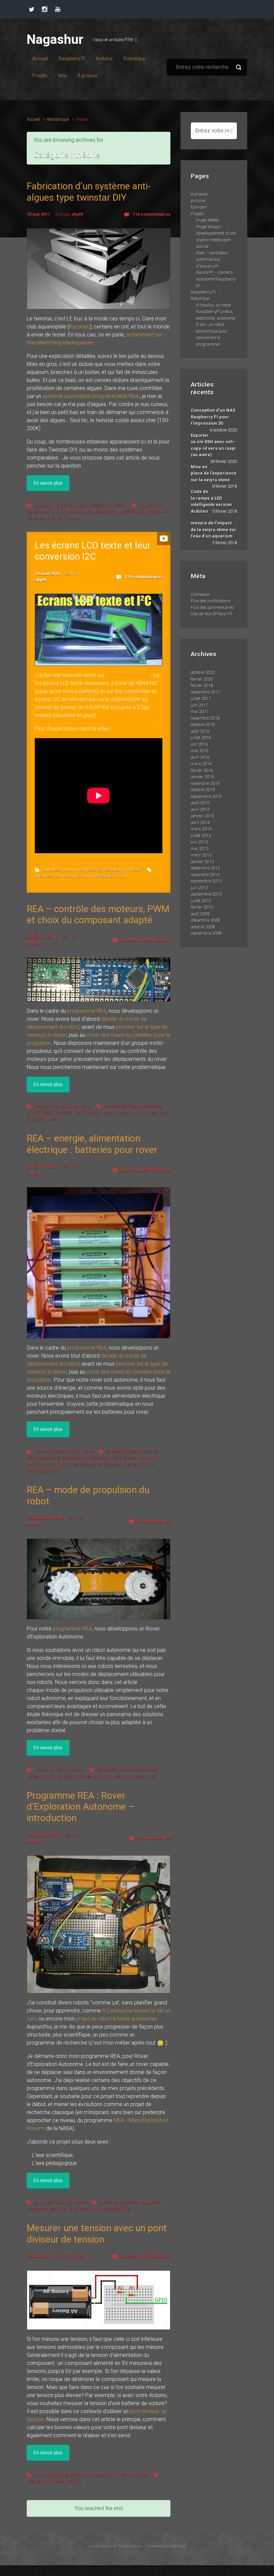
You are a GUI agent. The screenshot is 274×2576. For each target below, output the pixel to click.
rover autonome (93, 2209)
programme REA (87, 1011)
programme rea (78, 1776)
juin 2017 (199, 705)
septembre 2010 (206, 894)
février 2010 (202, 907)
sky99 (77, 214)
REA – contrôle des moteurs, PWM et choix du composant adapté (98, 915)
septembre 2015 (206, 797)
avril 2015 (200, 810)
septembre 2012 (206, 881)
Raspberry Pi (116, 869)
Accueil (33, 119)
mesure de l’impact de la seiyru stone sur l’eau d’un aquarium (214, 529)
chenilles (149, 1769)
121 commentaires (144, 577)
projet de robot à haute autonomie (116, 2019)
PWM (144, 1113)
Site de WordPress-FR (212, 614)
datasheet (154, 1106)
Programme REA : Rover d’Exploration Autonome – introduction (81, 1807)
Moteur (94, 1113)
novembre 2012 (205, 875)
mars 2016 (201, 764)
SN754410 (36, 1119)
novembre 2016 (205, 718)
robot (127, 1776)
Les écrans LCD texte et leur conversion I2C (93, 551)
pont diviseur (54, 2481)
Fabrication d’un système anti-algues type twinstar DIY (89, 192)
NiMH (44, 1464)
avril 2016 (200, 757)
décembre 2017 (205, 692)
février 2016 (202, 770)
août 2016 (200, 731)
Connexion (200, 595)
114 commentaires (152, 214)
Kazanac (80, 327)
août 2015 (200, 803)
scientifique (119, 2209)
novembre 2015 (205, 783)
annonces (52, 869)
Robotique (200, 299)
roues (139, 1776)
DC (30, 1113)
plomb (64, 1464)
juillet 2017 (201, 699)
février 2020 (202, 679)
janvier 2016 (202, 777)
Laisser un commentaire (146, 940)
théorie (120, 505)
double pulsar (81, 511)
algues (146, 505)
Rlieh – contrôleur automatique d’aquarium (212, 260)
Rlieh (52, 518)
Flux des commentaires (213, 608)
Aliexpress (44, 876)
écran (82, 876)
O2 (29, 518)
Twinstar (73, 518)
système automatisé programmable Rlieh (91, 396)
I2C (112, 876)
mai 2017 (200, 712)
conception (129, 2202)
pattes (33, 1776)
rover (162, 1113)
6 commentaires (154, 1521)
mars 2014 (201, 829)
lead (132, 1457)
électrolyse (105, 511)
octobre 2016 (203, 725)
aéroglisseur (108, 1769)
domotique (45, 1451)
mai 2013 (200, 849)
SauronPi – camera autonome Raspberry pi (216, 279)
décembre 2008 (205, 920)
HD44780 (98, 876)
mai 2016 (200, 751)
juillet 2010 (201, 901)
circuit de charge (94, 1457)
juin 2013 (199, 842)
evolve (94, 2546)
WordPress (176, 2546)
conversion (66, 876)
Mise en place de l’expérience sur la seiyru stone (214, 473)
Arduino (70, 869)
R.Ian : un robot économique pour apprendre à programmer (212, 334)
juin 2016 (199, 744)
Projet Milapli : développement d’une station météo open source (216, 237)
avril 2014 (200, 823)
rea (153, 1113)
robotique (68, 1106)
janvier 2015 (202, 816)
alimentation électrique (127, 1451)
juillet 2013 (201, 836)
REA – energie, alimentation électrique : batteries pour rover (92, 1144)
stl (61, 518)
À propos (199, 194)
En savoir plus (48, 483)
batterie (53, 1457)
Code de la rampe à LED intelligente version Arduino (211, 501)
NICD (32, 1464)
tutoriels (76, 1769)
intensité (118, 1457)
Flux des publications (211, 601)
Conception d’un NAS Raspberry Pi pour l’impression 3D (213, 417)
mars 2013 (201, 855)
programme (51, 1776)
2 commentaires (154, 1838)
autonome (130, 1769)
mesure (34, 2481)
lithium (153, 1457)
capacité (69, 1457)
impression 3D (98, 505)
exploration (151, 2202)
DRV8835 (63, 1113)
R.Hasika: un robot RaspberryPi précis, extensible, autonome (216, 312)
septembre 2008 (206, 933)
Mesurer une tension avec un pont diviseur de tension (97, 2234)
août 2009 (200, 914)
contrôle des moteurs (124, 1106)
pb (54, 1464)
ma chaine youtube (128, 675)
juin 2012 (199, 888)
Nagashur (55, 39)
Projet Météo (208, 220)
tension (52, 1470)
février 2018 (202, 685)
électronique (58, 119)
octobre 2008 (203, 927)
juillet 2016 (201, 738)
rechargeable (109, 1464)
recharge (88, 1464)
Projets (197, 214)
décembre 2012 (205, 868)
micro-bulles (157, 511)
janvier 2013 (202, 862)
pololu (131, 1113)
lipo (141, 1457)
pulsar (40, 518)
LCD (121, 876)
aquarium (50, 511)
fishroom (199, 207)
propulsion (103, 1776)
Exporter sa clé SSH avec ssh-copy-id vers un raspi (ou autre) (213, 445)
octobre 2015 (203, 790)
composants (91, 869)
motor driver (113, 1113)
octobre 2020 (203, 672)
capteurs (60, 2474)
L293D (80, 1113)
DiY (63, 511)
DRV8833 (44, 1113)
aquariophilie (47, 505)
